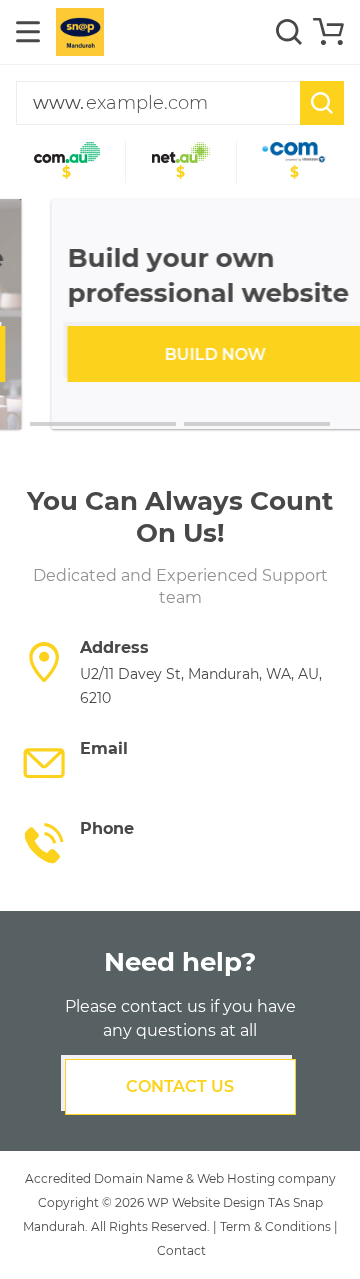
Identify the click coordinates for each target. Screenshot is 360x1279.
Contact (181, 1250)
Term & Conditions (275, 1226)
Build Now (180, 354)
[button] (103, 424)
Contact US (180, 1086)
